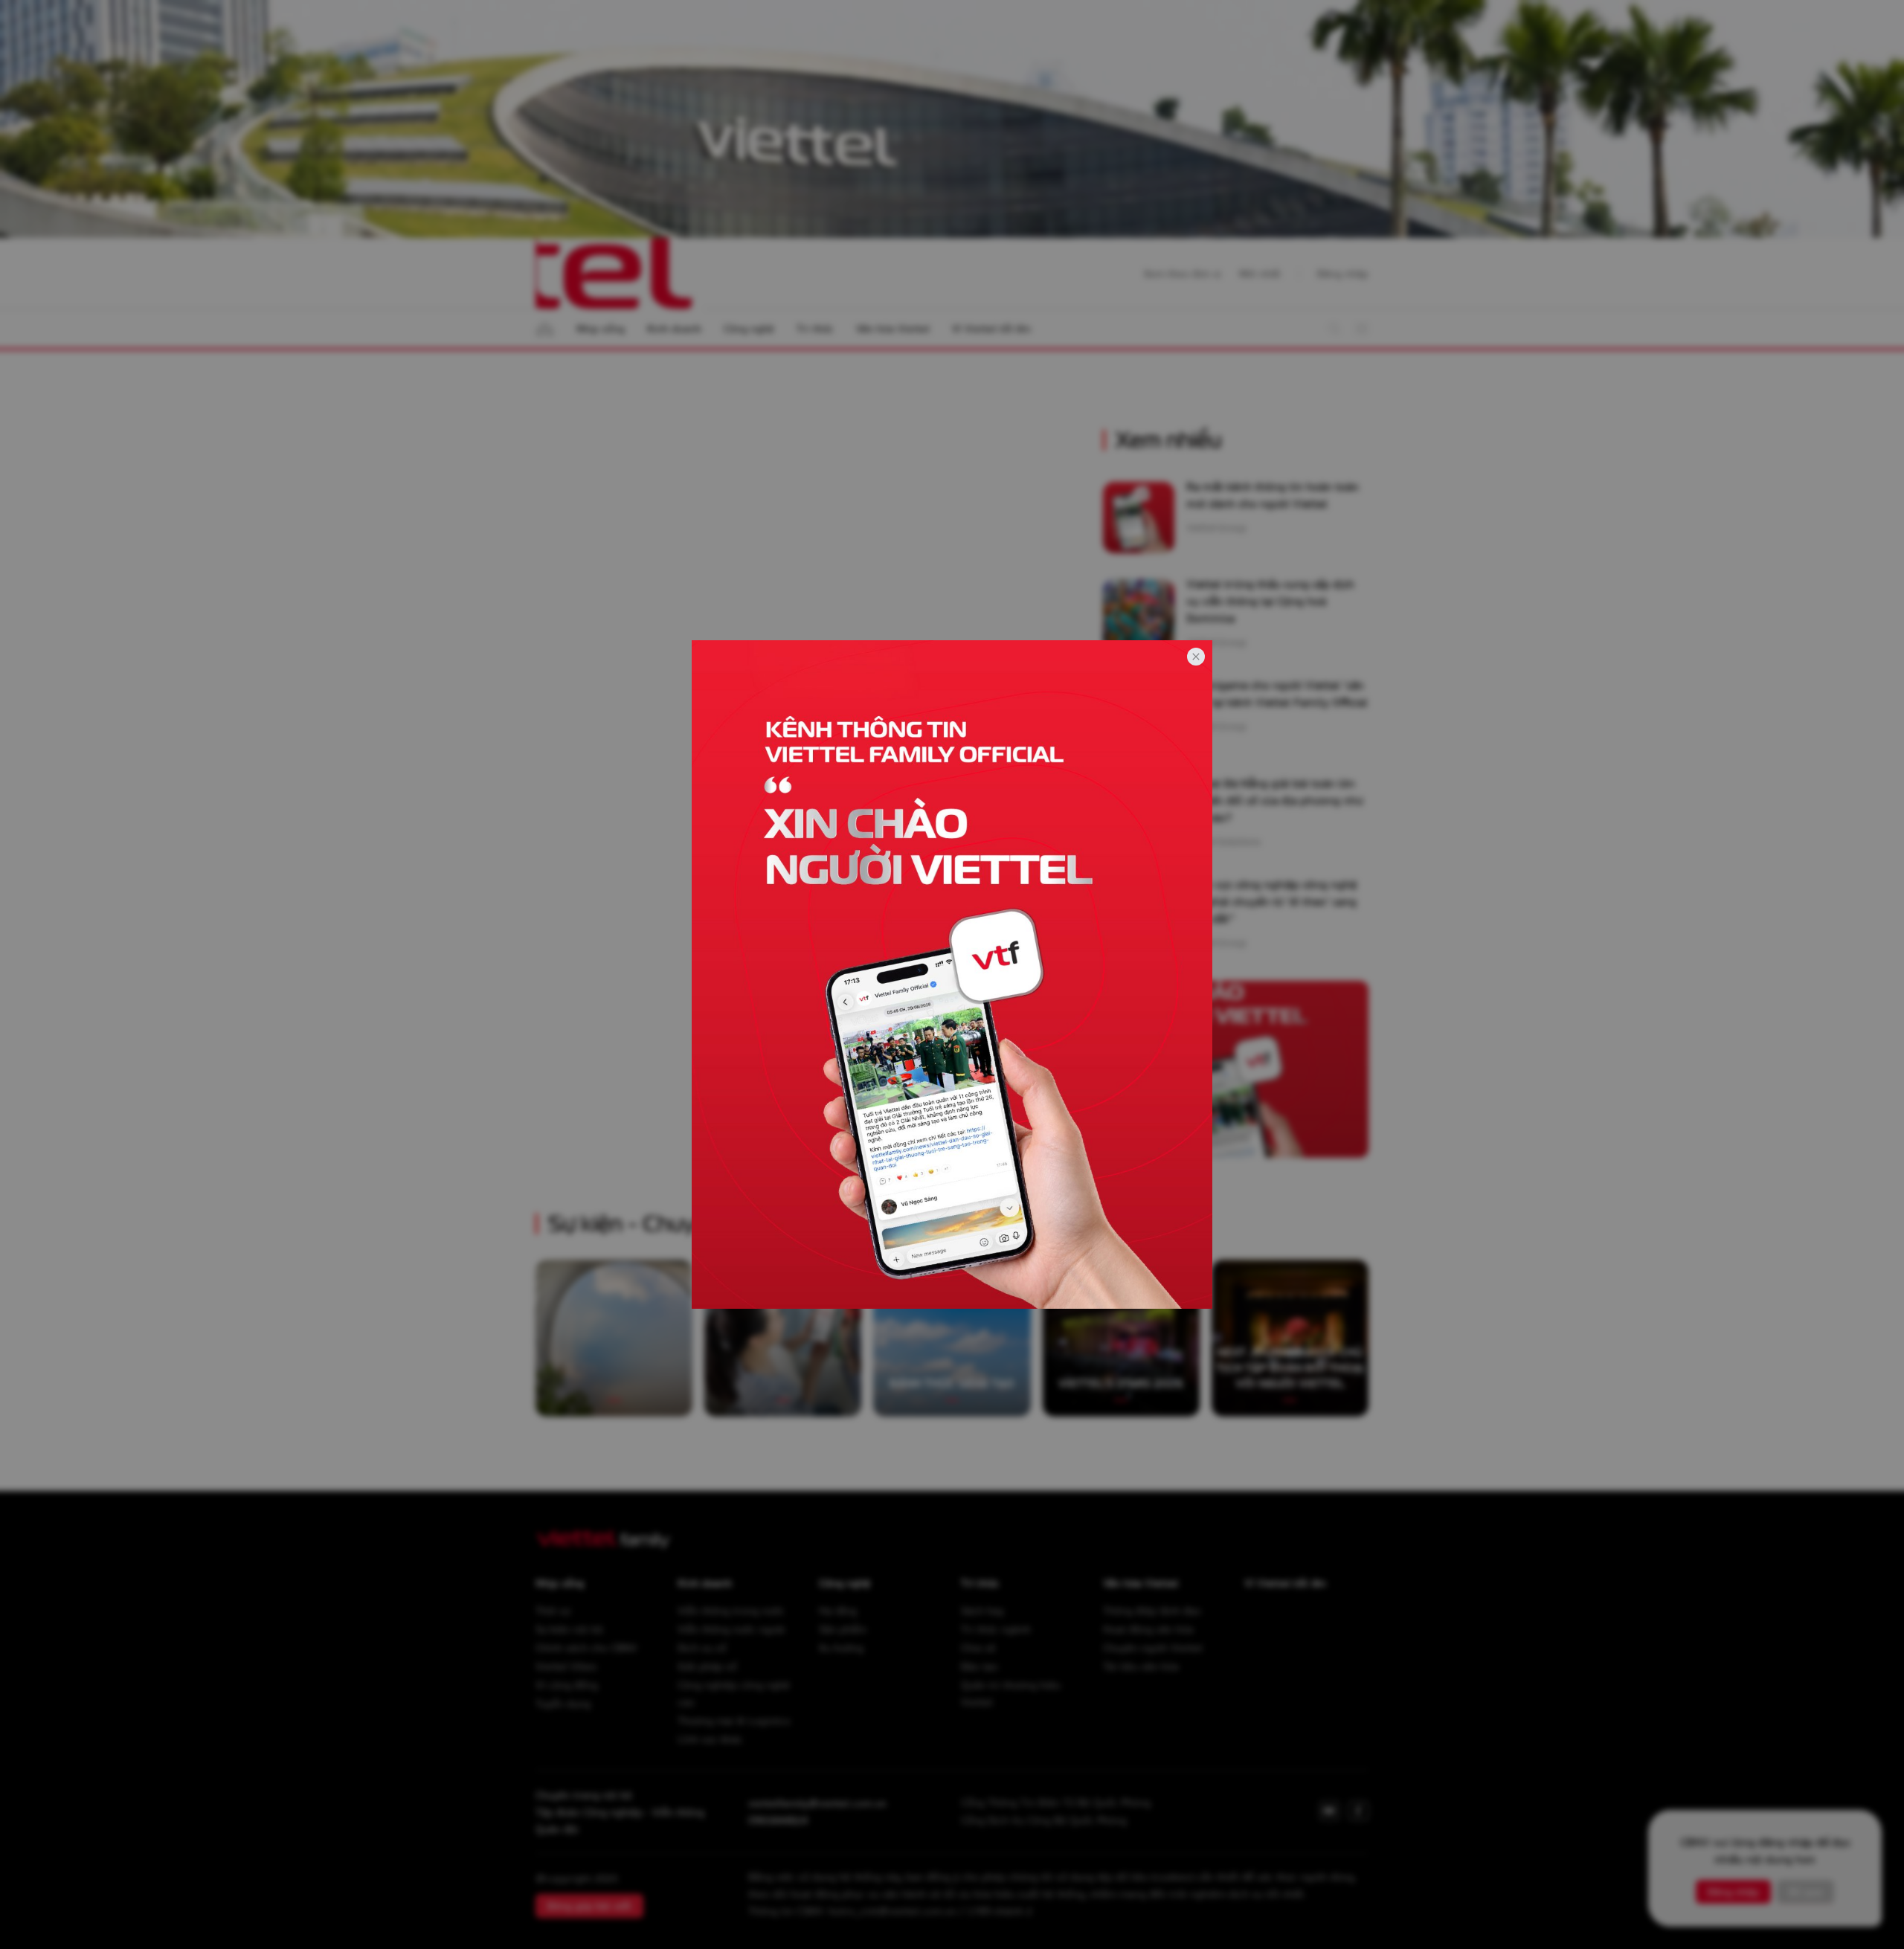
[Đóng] (1196, 657)
